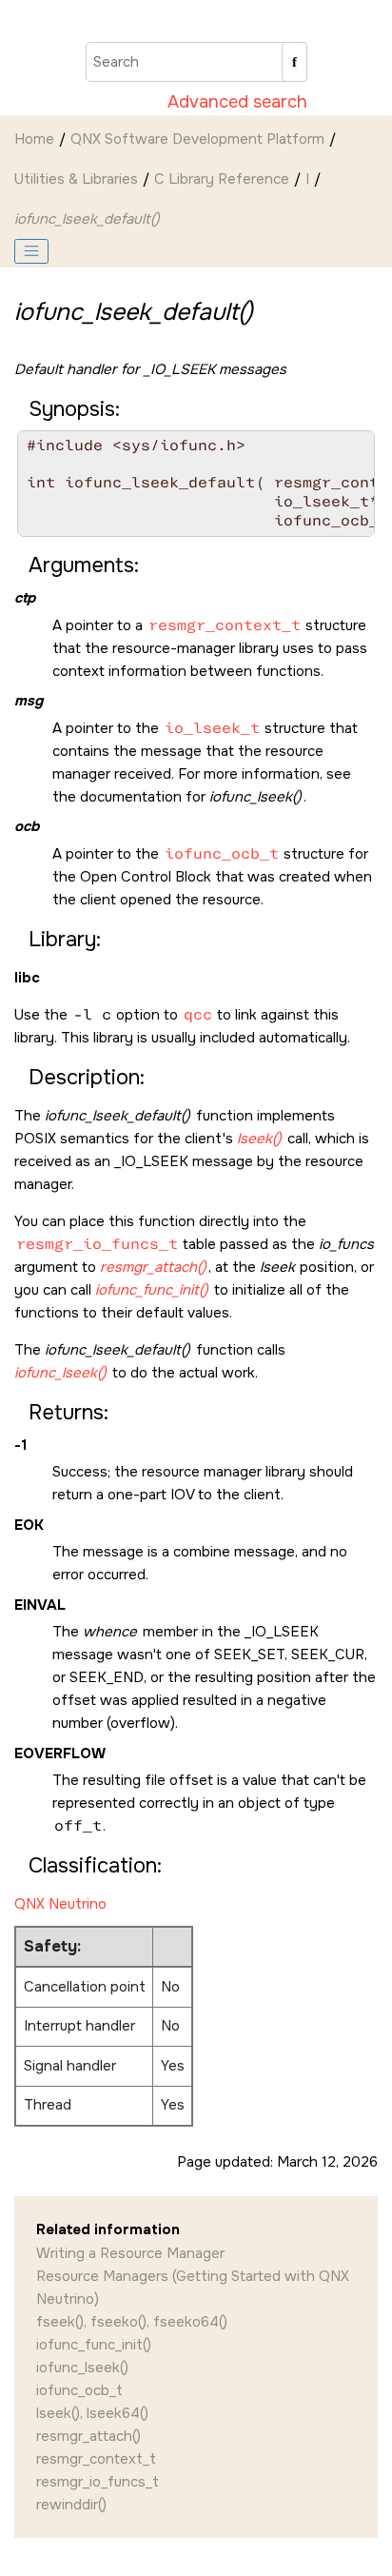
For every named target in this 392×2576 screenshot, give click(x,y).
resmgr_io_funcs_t (98, 2482)
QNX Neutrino (60, 1904)
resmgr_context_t (96, 2459)
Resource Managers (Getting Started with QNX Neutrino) (193, 2288)
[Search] (294, 62)
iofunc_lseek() (82, 2368)
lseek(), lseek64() (92, 2413)
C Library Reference (222, 179)
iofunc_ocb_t (79, 2390)
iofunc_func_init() (94, 2345)
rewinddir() (71, 2505)
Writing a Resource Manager (130, 2253)
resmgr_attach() (88, 2436)
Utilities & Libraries (76, 179)
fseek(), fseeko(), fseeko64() (132, 2322)
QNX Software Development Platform (197, 139)
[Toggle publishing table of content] (31, 251)
